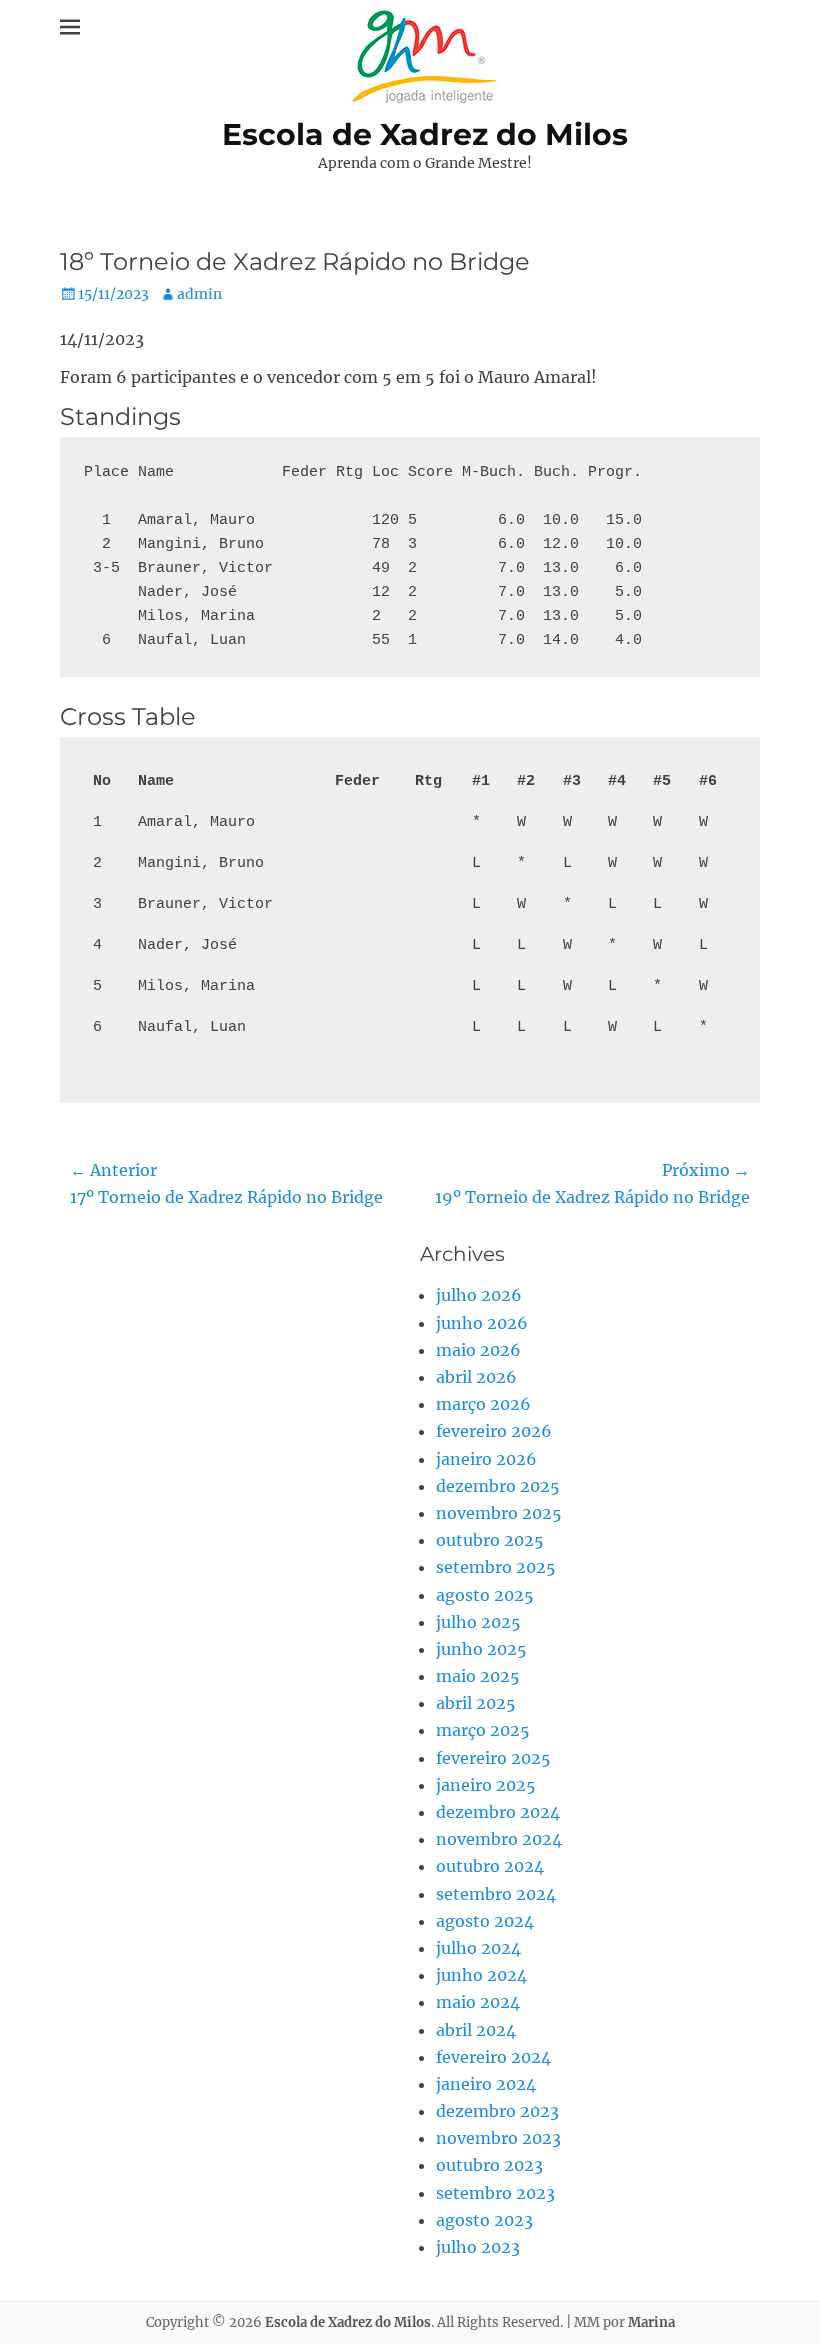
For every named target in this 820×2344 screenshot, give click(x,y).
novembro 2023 (498, 2138)
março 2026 (483, 1404)
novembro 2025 (499, 1513)
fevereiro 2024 (493, 2057)
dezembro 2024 (498, 1812)
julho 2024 (478, 1948)
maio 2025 (478, 1676)
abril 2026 (476, 1377)
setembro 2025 (496, 1567)
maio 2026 (478, 1350)
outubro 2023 (489, 2165)
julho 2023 (478, 2247)
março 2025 (483, 1730)
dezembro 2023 (497, 2111)
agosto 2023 (484, 2220)
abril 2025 (476, 1703)
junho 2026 (482, 1323)
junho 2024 (481, 1975)
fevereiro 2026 (494, 1431)
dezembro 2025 (498, 1486)
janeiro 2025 (486, 1785)
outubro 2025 (490, 1540)
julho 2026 (479, 1295)
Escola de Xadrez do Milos (425, 134)
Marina (651, 2322)
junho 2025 (481, 1649)
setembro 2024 (496, 1894)
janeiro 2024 (486, 2084)
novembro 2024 (499, 1839)
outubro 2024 (490, 1866)
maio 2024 (478, 2002)
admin (199, 294)
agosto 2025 (485, 1595)
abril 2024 (476, 2030)
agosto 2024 (485, 1921)
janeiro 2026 (486, 1459)
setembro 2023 (495, 2193)
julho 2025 (478, 1622)
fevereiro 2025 (493, 1758)
